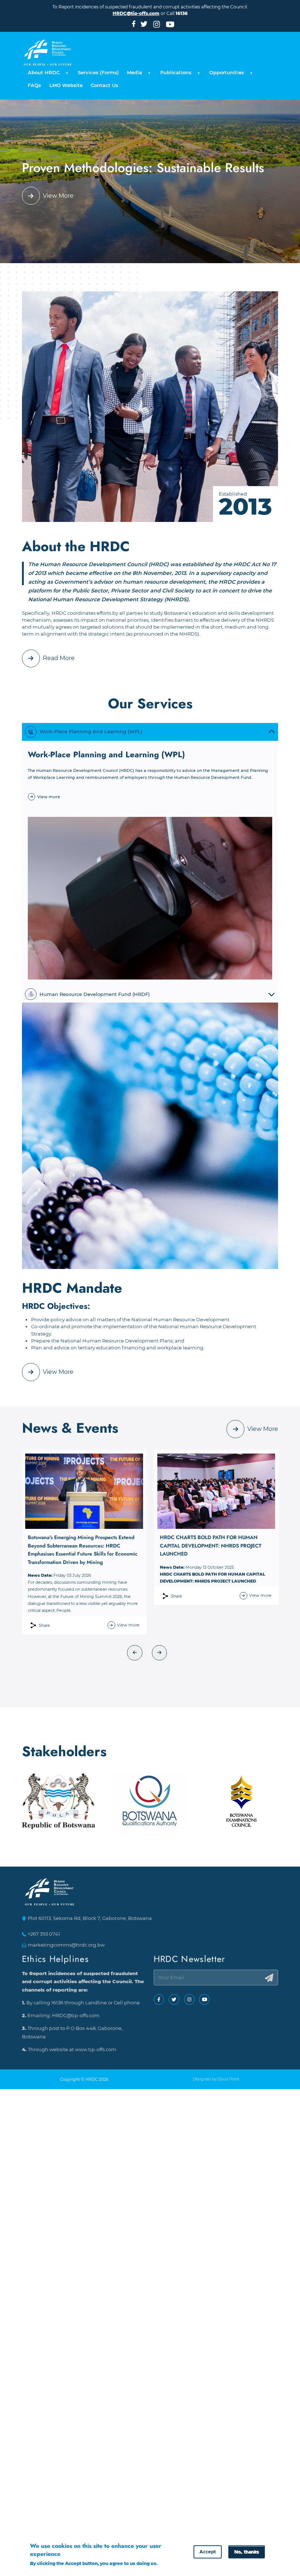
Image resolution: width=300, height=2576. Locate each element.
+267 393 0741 (44, 1934)
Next (160, 1653)
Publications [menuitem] (174, 75)
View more (49, 797)
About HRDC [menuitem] (42, 75)
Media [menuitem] (132, 75)
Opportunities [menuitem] (225, 75)
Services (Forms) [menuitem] (98, 73)
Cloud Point (228, 2079)
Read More (59, 658)
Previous (135, 1653)
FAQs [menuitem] (34, 85)
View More (58, 196)
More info (41, 2571)
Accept (208, 2552)
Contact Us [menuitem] (104, 85)
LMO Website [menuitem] (66, 85)
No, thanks (246, 2552)
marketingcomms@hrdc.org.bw (66, 1945)
